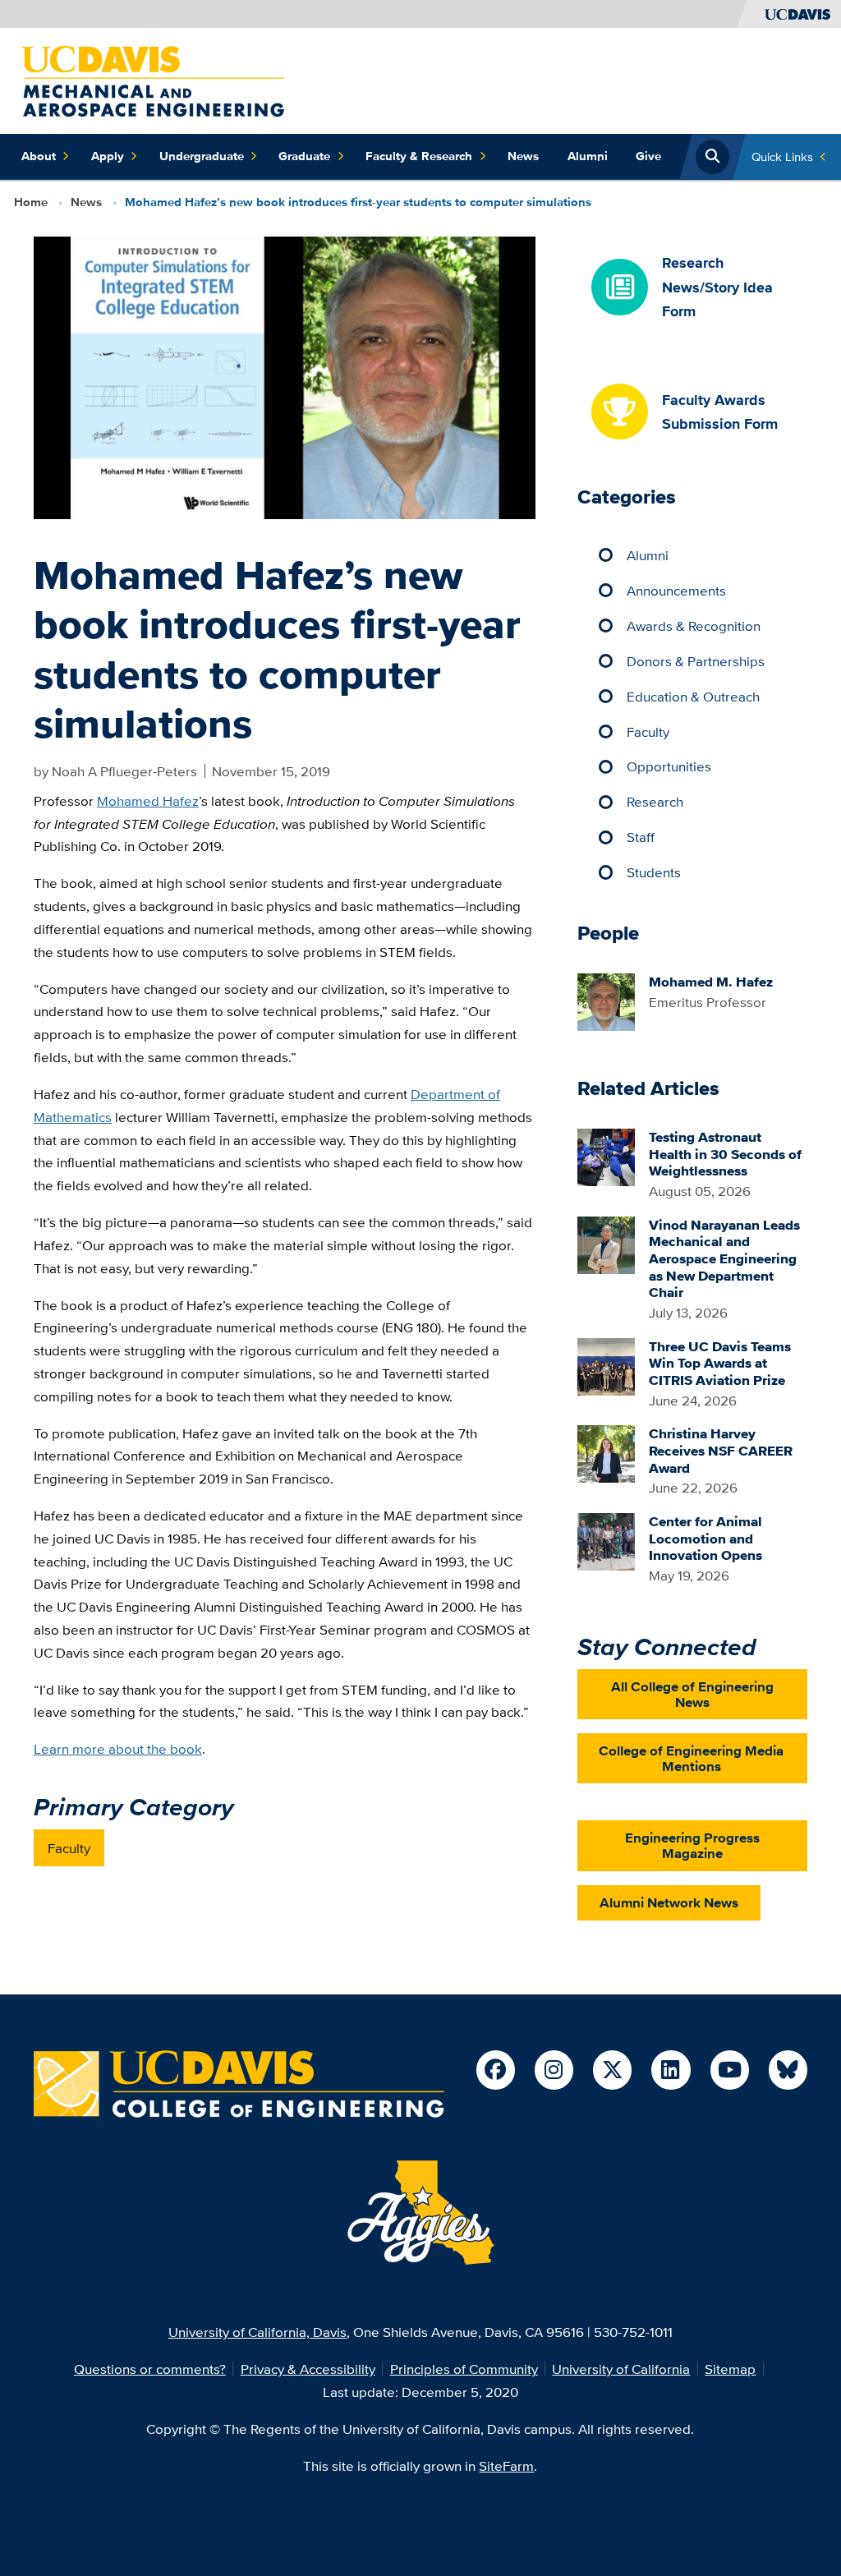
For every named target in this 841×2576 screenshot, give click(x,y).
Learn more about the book (118, 1748)
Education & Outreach (693, 696)
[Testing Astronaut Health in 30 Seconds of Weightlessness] (606, 1155)
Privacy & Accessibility (308, 2369)
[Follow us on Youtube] (730, 2070)
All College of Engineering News (692, 1694)
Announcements (676, 590)
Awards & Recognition (694, 626)
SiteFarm (506, 2466)
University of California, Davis (257, 2332)
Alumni (588, 156)
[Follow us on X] (612, 2070)
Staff (641, 837)
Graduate (304, 156)
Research (655, 801)
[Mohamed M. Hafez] (606, 1000)
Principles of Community (464, 2369)
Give (648, 156)
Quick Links (782, 156)
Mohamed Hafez (148, 800)
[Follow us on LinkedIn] (671, 2070)
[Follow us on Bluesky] (788, 2070)
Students (654, 872)
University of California (621, 2369)
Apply (108, 156)
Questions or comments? (150, 2369)
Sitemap (730, 2369)
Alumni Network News (669, 1902)
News (523, 156)
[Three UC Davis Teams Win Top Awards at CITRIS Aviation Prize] (606, 1365)
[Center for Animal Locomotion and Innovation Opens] (606, 1540)
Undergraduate (202, 156)
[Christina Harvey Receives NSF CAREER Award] (606, 1453)
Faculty (69, 1848)
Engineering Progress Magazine (692, 1845)
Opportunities (669, 766)
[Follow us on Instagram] (554, 2070)
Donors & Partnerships (696, 661)
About (39, 156)
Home (31, 202)
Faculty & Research (419, 156)
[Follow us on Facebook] (496, 2070)
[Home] (153, 79)
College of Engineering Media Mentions (691, 1758)
